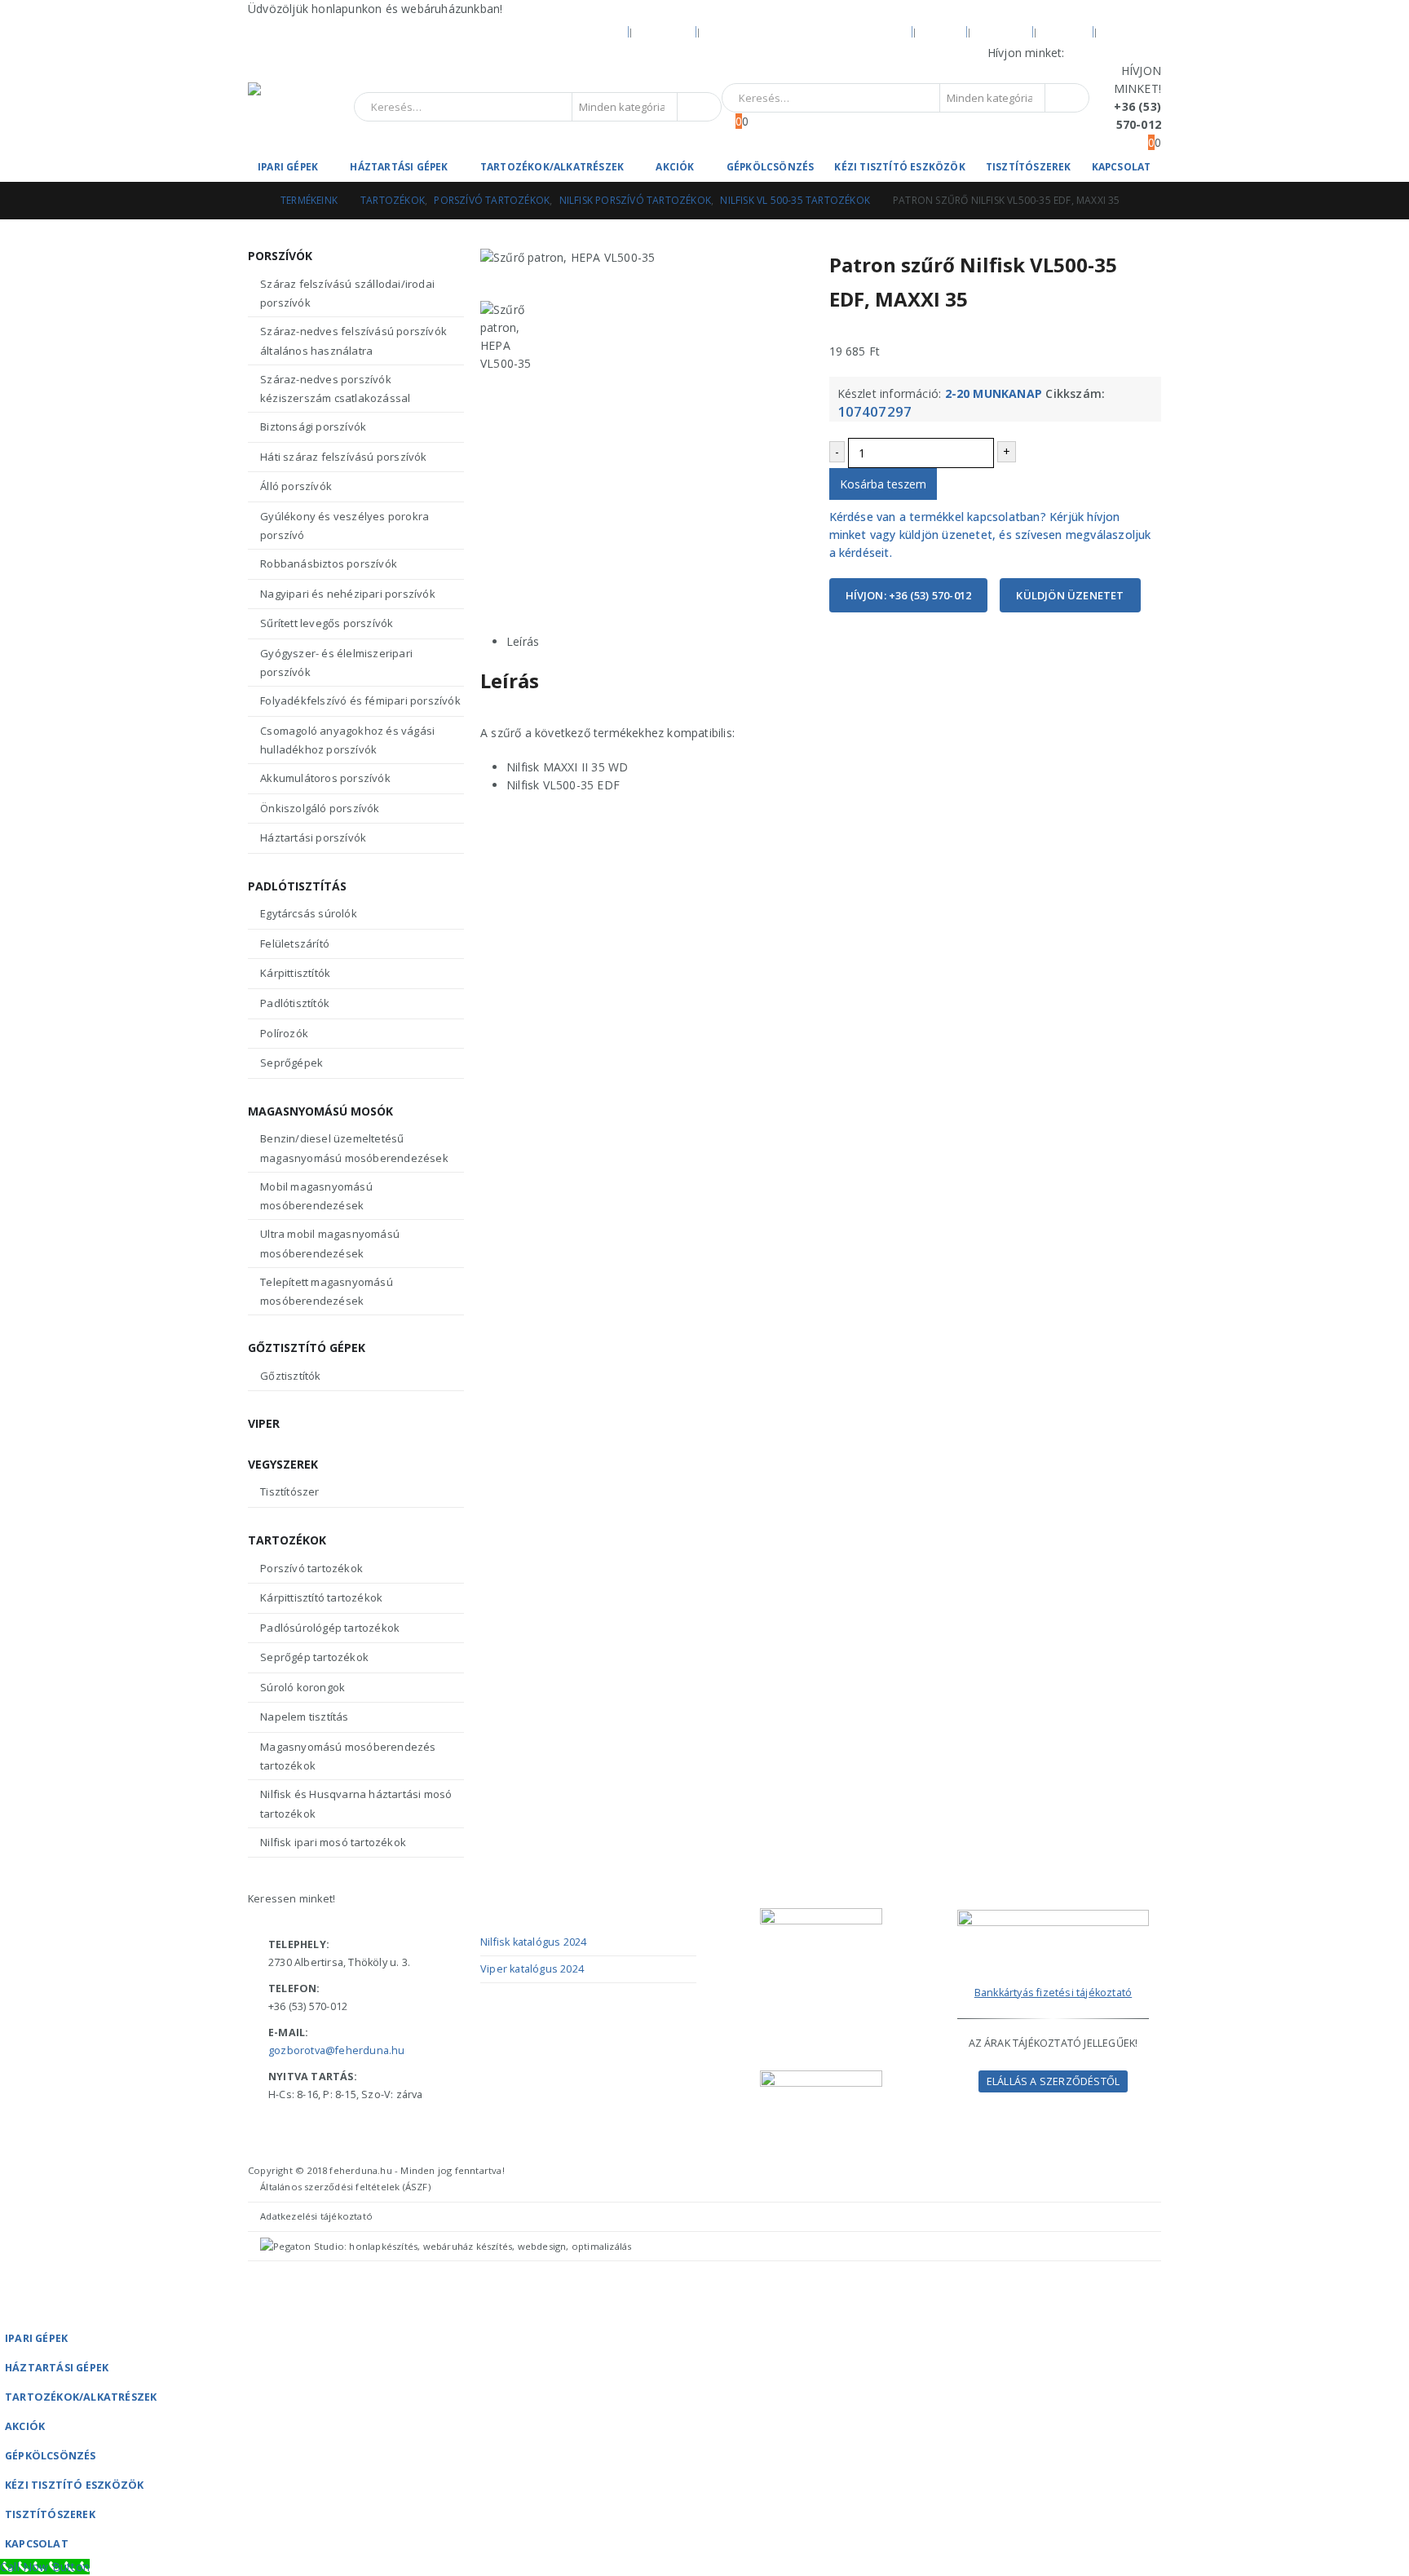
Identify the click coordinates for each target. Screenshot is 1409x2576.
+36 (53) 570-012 (1115, 53)
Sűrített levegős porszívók (327, 623)
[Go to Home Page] (253, 201)
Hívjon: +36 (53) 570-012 (909, 595)
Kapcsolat (1122, 167)
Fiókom (1002, 31)
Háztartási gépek (399, 167)
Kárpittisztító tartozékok (321, 1597)
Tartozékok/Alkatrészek (552, 167)
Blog (941, 31)
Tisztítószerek (1029, 167)
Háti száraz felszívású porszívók (343, 457)
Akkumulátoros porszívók (325, 778)
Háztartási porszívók (313, 837)
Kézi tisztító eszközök (899, 167)
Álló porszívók (296, 486)
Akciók (675, 167)
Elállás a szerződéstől (1053, 2081)
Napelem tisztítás (304, 1717)
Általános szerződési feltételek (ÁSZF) (345, 2187)
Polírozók (284, 1033)
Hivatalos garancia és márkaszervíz (806, 31)
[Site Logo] (301, 107)
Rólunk (665, 31)
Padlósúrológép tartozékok (330, 1628)
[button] (10, 2312)
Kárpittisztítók (295, 973)
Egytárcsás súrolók (309, 913)
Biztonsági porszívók (313, 426)
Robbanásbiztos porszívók (329, 563)
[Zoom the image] (1053, 1918)
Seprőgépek (292, 1063)
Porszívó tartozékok (311, 1568)
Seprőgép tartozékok (314, 1657)
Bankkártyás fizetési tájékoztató (1053, 1993)
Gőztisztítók (290, 1376)
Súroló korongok (303, 1687)
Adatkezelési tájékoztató (316, 2216)
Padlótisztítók (295, 1003)
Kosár (1065, 31)
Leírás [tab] (523, 641)
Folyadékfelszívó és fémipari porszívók (360, 700)
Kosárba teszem (883, 484)
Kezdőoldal (585, 31)
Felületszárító (295, 943)
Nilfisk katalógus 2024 (533, 1942)
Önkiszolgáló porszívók (320, 808)
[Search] (698, 107)
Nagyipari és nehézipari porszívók (348, 594)
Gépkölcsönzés (771, 167)
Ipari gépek (288, 167)
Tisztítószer (289, 1491)
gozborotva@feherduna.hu (337, 2050)
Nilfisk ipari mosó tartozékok (333, 1842)
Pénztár (1132, 31)
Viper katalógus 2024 (532, 1969)
